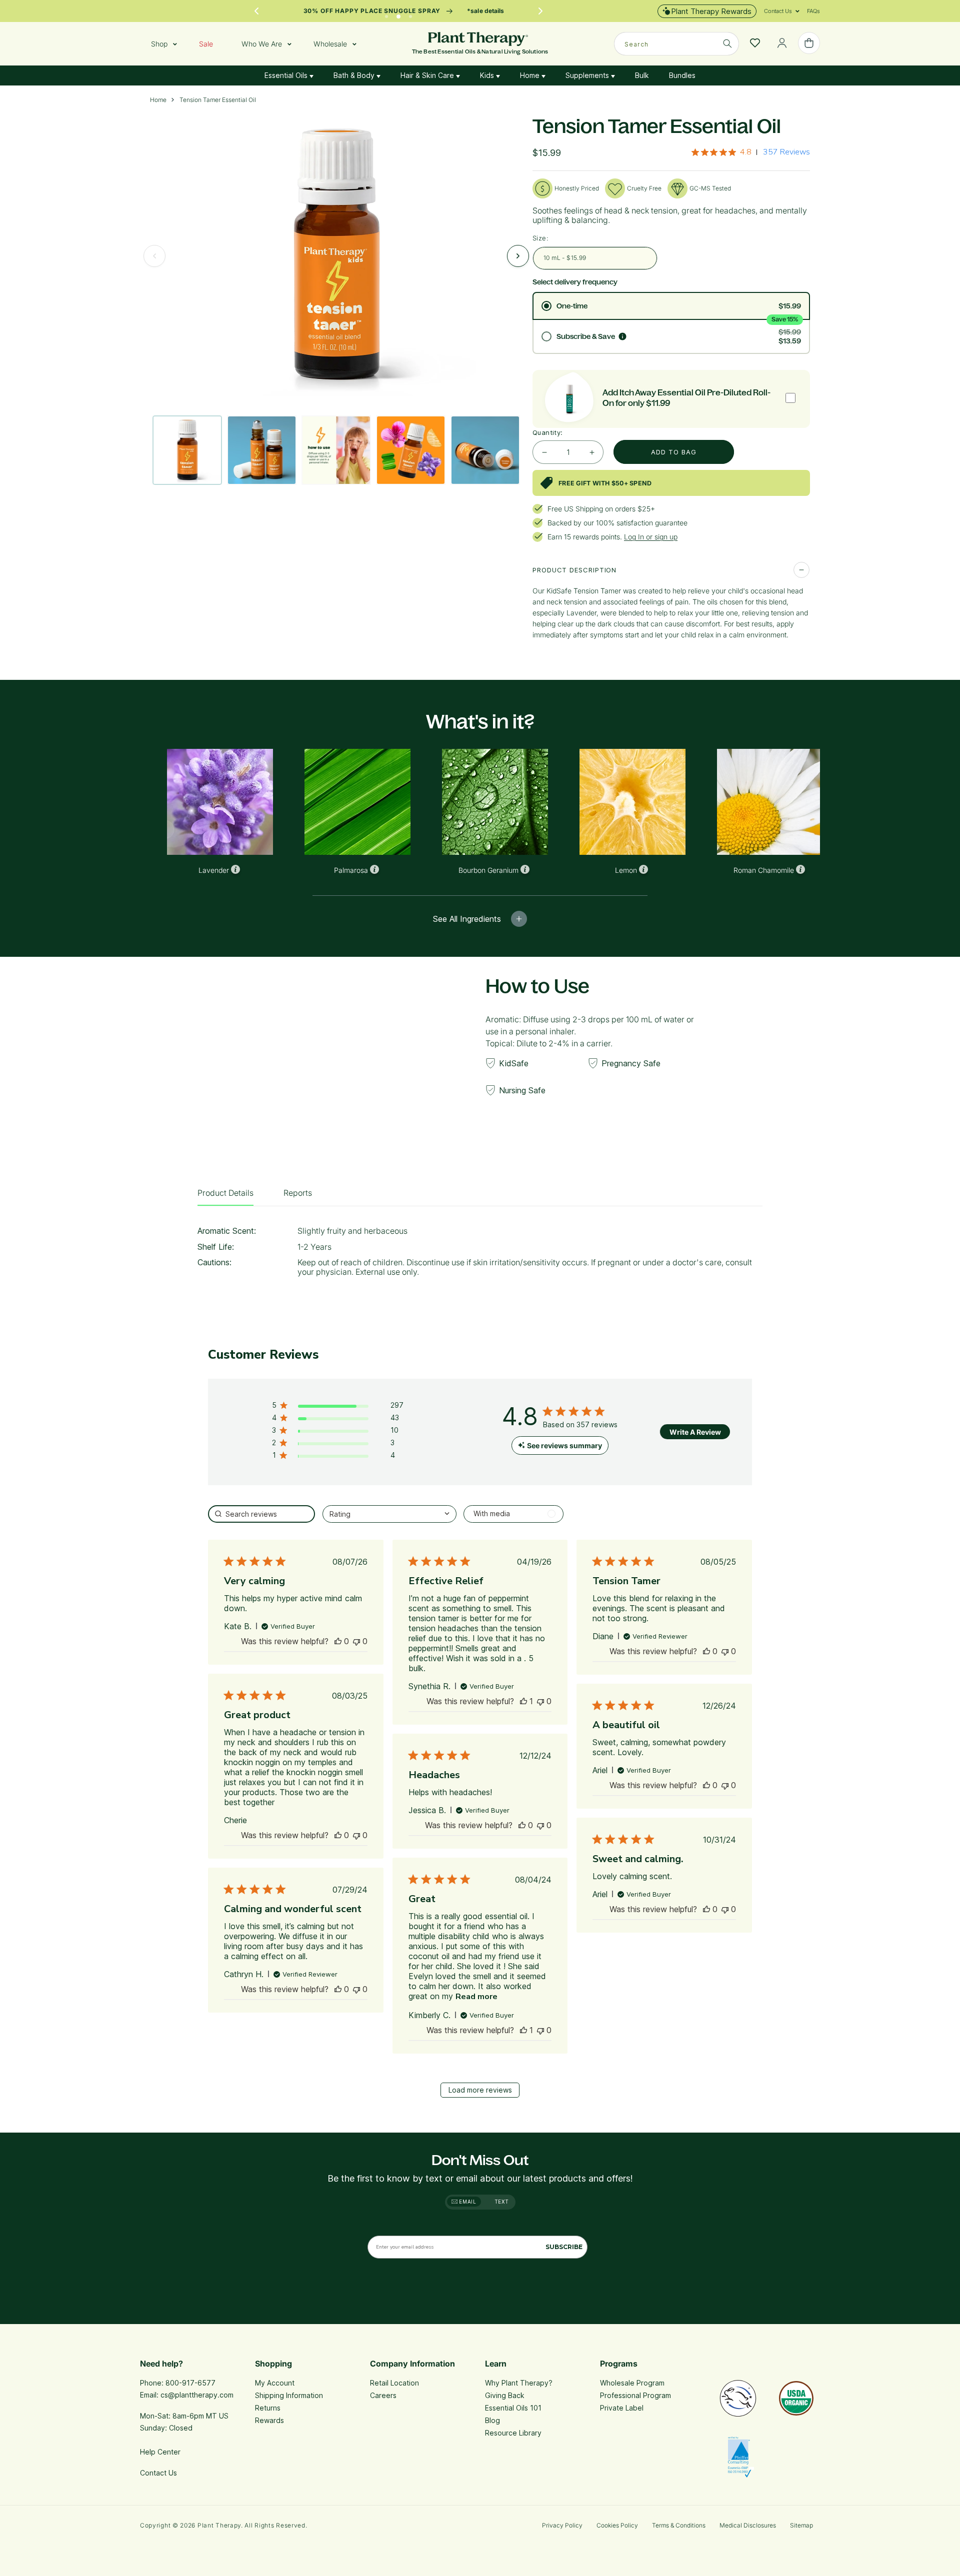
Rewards (269, 2420)
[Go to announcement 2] (398, 14)
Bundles (682, 75)
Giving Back (505, 2395)
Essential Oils (287, 75)
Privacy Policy (562, 2525)
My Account (275, 2383)
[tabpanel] (480, 1255)
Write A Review (695, 1432)
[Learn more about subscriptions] (622, 336)
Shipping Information (289, 2395)
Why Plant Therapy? (519, 2383)
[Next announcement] (540, 11)
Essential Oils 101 (513, 2408)
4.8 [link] (746, 152)
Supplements (588, 75)
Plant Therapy (219, 2525)
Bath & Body (355, 75)
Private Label (622, 2408)
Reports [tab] (298, 1193)
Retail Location (394, 2383)
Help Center (160, 2452)
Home (531, 75)
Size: (540, 238)
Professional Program (635, 2395)
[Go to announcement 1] (386, 14)
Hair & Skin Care (428, 75)
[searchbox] (261, 1514)
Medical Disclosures (748, 2525)
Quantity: (548, 432)
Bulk (642, 75)
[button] (778, 11)
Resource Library (513, 2433)
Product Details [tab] (225, 1193)
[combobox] (676, 44)
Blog (492, 2420)
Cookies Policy (617, 2525)
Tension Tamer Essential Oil (218, 100)
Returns (268, 2408)
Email (467, 2202)
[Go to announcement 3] (410, 14)
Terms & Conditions (679, 2525)
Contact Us (158, 2473)
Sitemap (801, 2525)
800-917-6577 (190, 2383)
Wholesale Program (632, 2383)
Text (502, 2202)
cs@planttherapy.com (197, 2395)
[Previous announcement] (256, 11)
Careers (383, 2395)
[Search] (727, 43)
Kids (488, 75)
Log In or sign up (651, 537)
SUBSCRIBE (564, 2247)
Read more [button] (476, 1997)
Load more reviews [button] (480, 2090)
